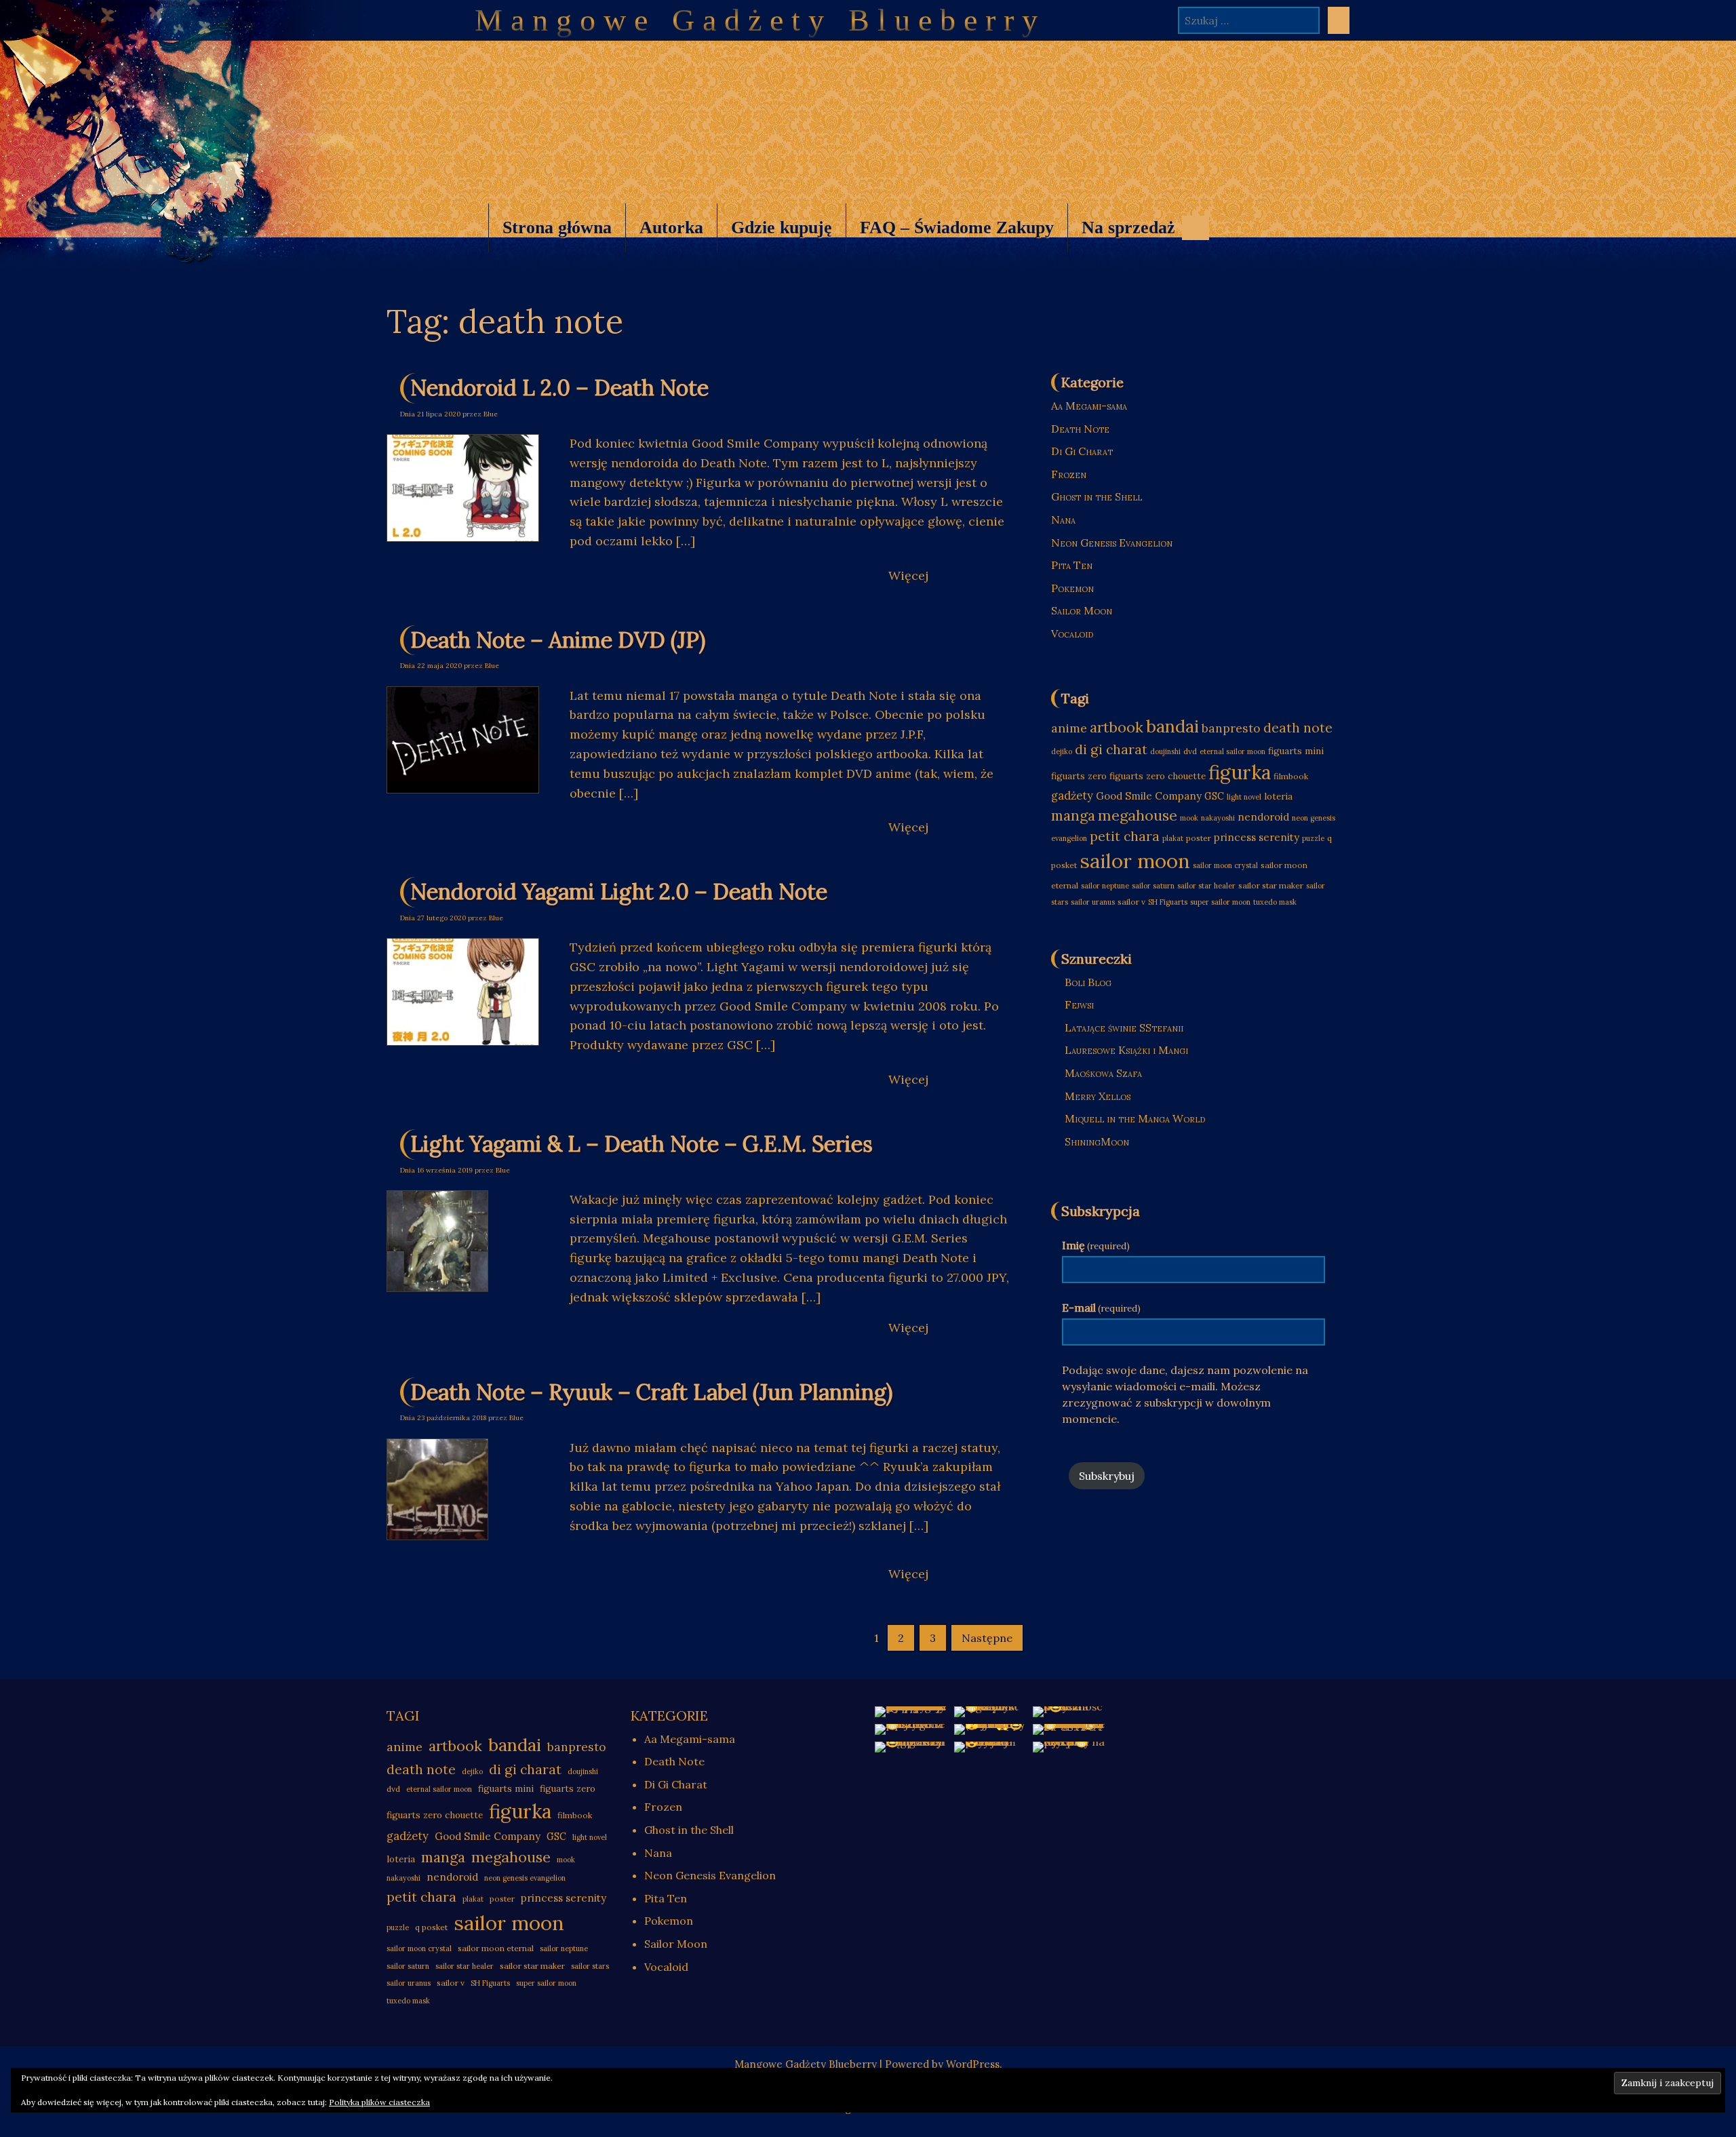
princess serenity (1257, 837)
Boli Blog (1088, 982)
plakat (1173, 838)
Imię (1096, 1245)
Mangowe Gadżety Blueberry (760, 20)
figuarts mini (1296, 751)
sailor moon (1135, 861)
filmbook (1291, 776)
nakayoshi (1218, 818)
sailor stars (590, 1966)
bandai (1172, 726)
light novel (1244, 797)
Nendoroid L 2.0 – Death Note (559, 388)
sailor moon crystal (1225, 865)
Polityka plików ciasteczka (379, 2102)
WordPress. (974, 2064)
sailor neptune (1105, 886)
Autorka (671, 228)
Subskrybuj (1107, 1476)
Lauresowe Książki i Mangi (1126, 1050)
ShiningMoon (1097, 1141)
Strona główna (557, 228)
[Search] (1339, 20)
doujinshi (1165, 751)
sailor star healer (1206, 886)
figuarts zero (1079, 776)
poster (1199, 838)
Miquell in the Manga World (1135, 1118)
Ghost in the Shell (1097, 496)
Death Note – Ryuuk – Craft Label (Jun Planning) (651, 1392)
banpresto (1231, 728)
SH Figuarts (1168, 902)
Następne (987, 1638)
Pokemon (1072, 588)
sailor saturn (1153, 886)
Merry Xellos (1098, 1096)
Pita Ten (1072, 565)
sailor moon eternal (496, 1948)
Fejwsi (1079, 1004)
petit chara (1125, 836)
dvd (1190, 751)
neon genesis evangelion (525, 1878)
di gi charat (1111, 749)
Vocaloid (1072, 633)
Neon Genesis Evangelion (1112, 543)
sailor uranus (1093, 902)
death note (1298, 728)
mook (1189, 818)
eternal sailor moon (1232, 751)
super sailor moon (1220, 902)
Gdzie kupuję (782, 228)
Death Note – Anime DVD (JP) (558, 640)
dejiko (1062, 751)
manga (1073, 815)
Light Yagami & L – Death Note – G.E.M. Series (642, 1144)
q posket (431, 1927)
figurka (1240, 772)
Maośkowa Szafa (1103, 1073)
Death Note (1080, 429)
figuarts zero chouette (1158, 776)
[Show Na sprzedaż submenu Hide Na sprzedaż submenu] (1196, 228)
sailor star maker (1271, 885)
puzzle (1313, 838)
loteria (1278, 797)
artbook (1117, 727)
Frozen (1069, 474)
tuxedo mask (1275, 902)
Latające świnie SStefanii (1124, 1027)
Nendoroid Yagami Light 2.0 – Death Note (619, 891)
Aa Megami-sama (1089, 406)
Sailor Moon (1082, 610)
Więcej (908, 575)
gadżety (1072, 796)
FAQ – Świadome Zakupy (957, 228)
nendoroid (1263, 817)
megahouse (1138, 815)
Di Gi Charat (1082, 451)
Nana (1063, 519)
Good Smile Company (1149, 796)
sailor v (1131, 902)
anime (1069, 728)
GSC (1214, 796)
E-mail (1101, 1308)
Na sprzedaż (1121, 235)
